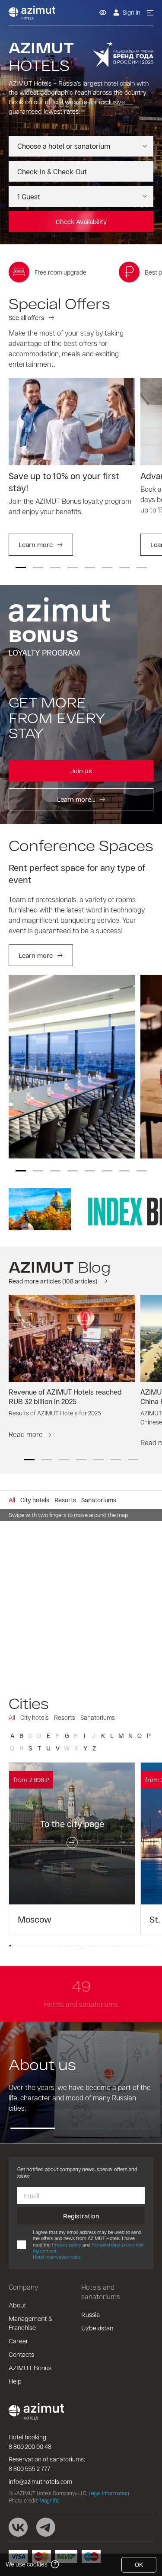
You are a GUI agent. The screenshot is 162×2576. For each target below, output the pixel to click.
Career (19, 2341)
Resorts (65, 1717)
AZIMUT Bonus (30, 2368)
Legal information (109, 2493)
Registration (81, 2216)
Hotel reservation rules (57, 2257)
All (12, 1717)
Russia (91, 2314)
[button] (21, 568)
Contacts (21, 2354)
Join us (81, 771)
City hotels (35, 1717)
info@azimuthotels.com (40, 2482)
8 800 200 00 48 (30, 2446)
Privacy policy (67, 2245)
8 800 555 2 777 (29, 2469)
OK (139, 2565)
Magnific (49, 2500)
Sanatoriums (98, 1717)
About (17, 2305)
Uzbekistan (97, 2328)
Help (15, 2381)
